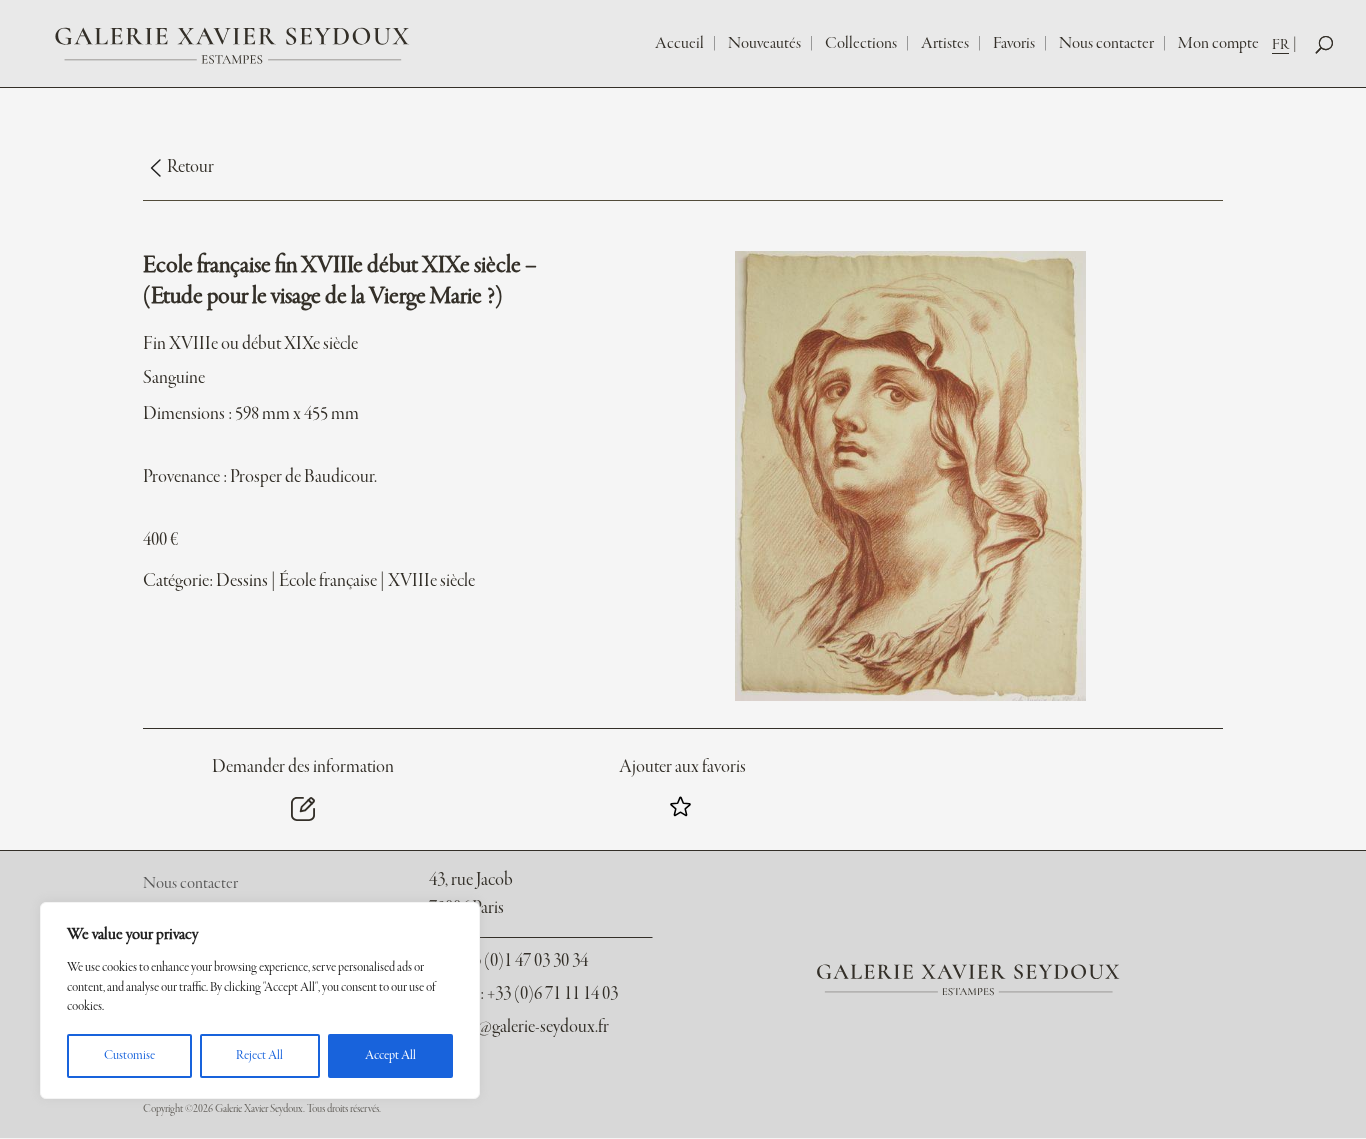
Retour (190, 167)
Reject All (259, 1056)
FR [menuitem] (1280, 45)
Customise (129, 1056)
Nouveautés (764, 44)
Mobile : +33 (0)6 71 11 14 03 (523, 994)
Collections (861, 44)
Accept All (390, 1056)
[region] (260, 1000)
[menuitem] (1286, 44)
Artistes (945, 44)
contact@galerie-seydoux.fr (518, 1027)
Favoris (1014, 44)
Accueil (679, 44)
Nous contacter (1106, 44)
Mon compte (1218, 44)
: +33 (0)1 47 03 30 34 (508, 961)
